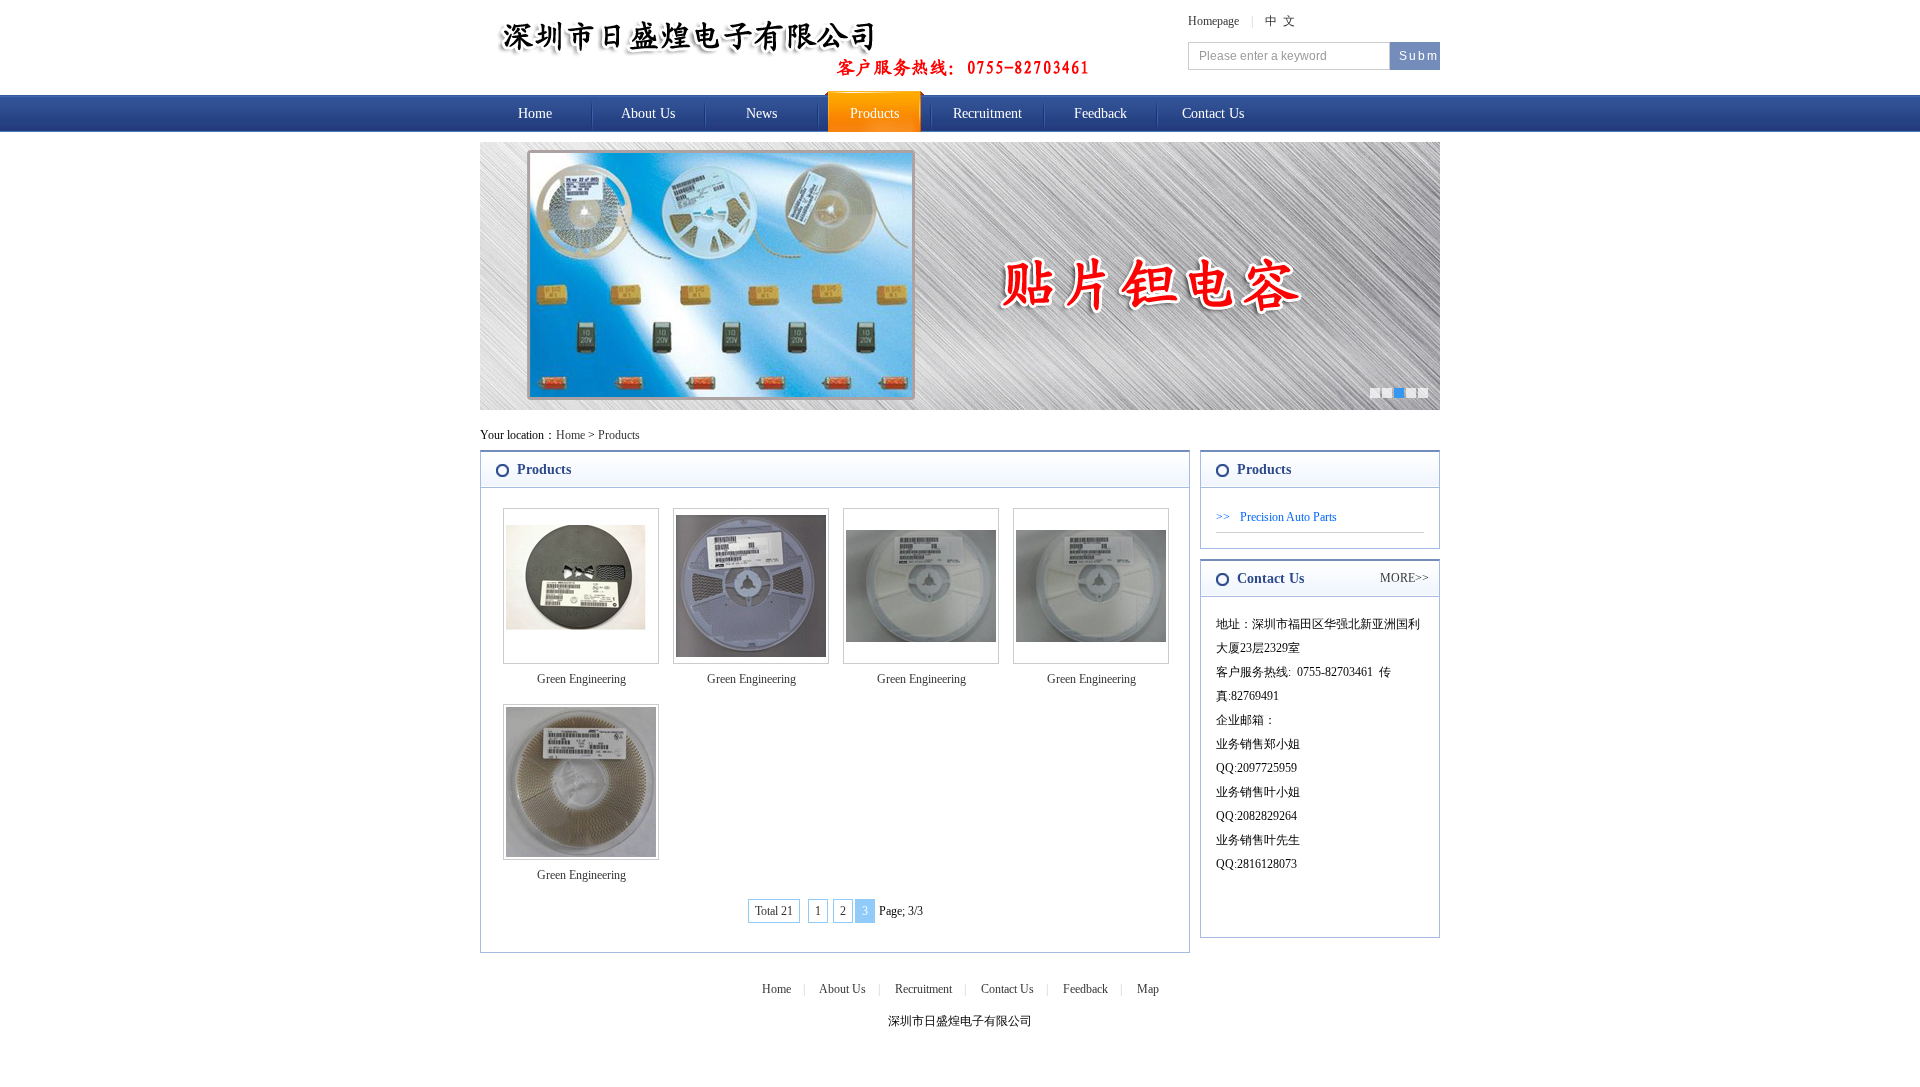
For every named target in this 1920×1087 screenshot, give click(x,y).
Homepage (1213, 21)
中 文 (1280, 21)
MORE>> (1404, 578)
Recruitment (987, 113)
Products (874, 113)
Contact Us (1213, 113)
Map (1148, 989)
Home (535, 113)
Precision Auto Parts (1288, 517)
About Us (648, 113)
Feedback (1100, 113)
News (761, 113)
